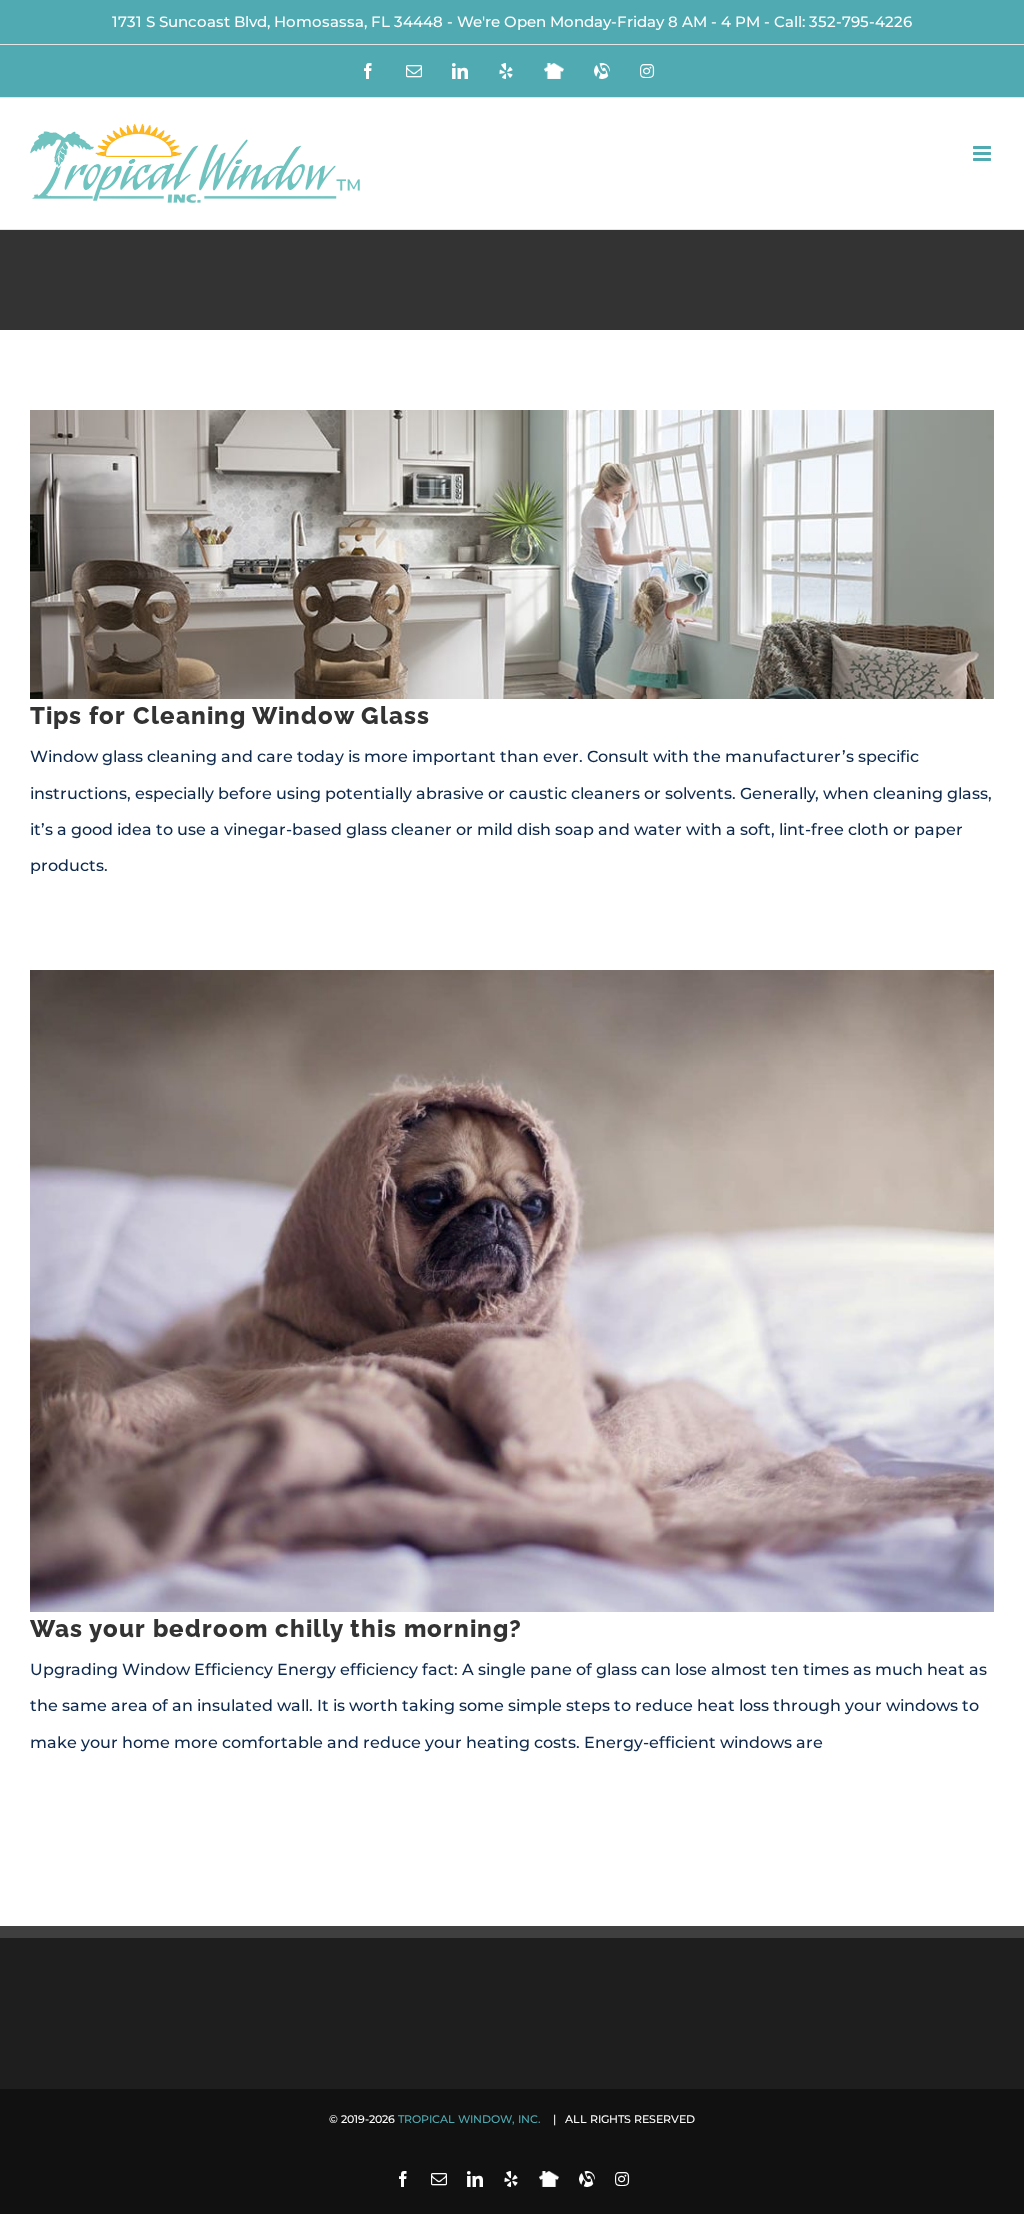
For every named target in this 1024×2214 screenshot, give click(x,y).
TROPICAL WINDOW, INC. (471, 2119)
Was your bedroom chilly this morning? (276, 1629)
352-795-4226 (860, 21)
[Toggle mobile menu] (983, 153)
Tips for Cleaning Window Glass (230, 716)
